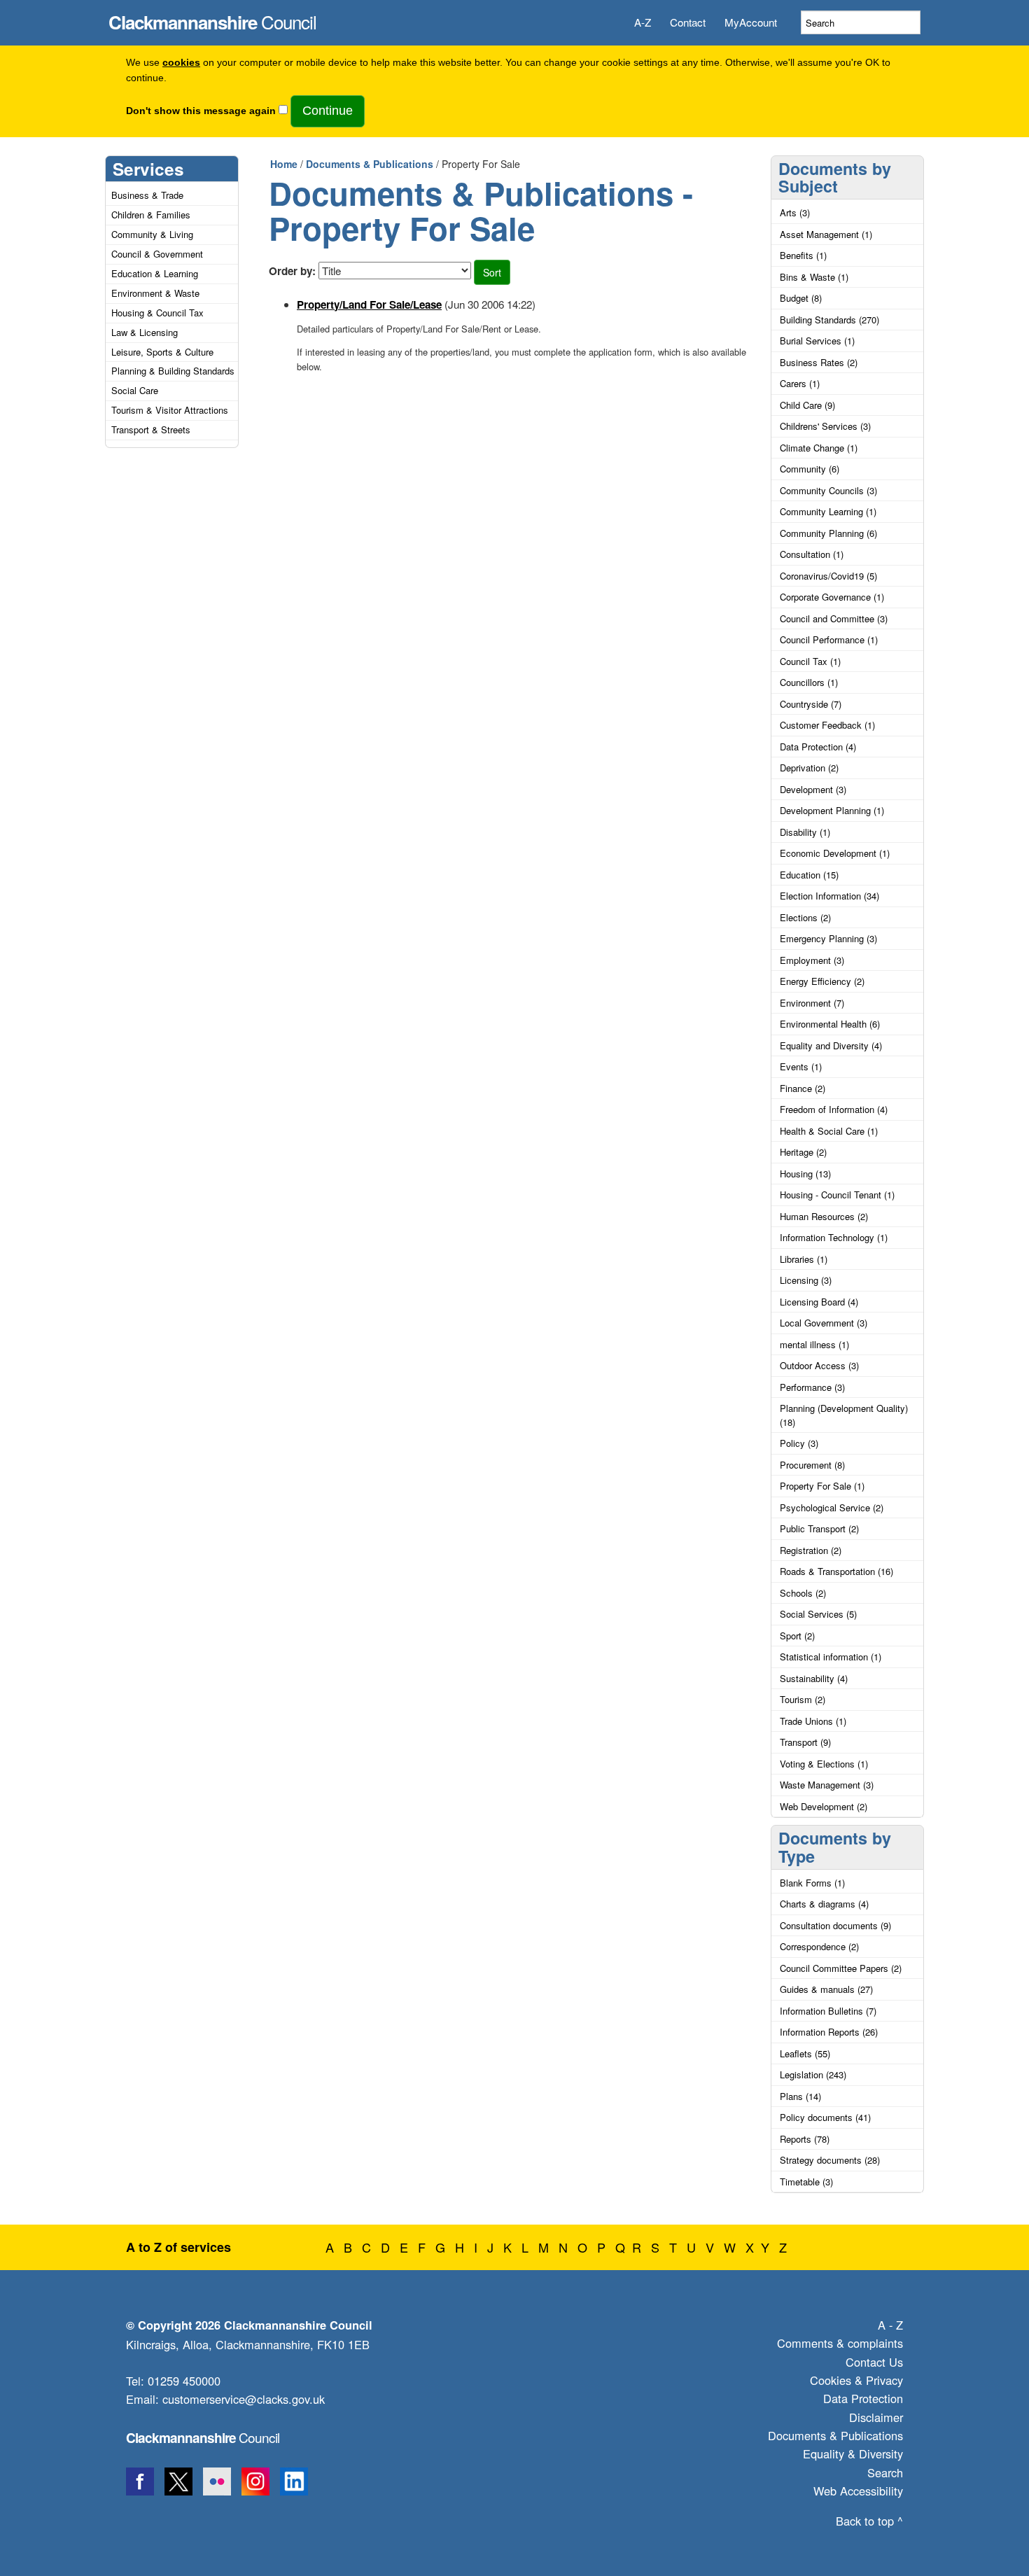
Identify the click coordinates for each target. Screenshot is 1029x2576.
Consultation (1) (812, 554)
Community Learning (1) (828, 511)
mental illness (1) (814, 1344)
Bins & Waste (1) (814, 277)
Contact (688, 22)
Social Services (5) (818, 1614)
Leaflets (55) (805, 2053)
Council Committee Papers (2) (841, 1968)
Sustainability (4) (814, 1678)
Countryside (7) (811, 704)
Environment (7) (812, 1003)
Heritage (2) (803, 1152)
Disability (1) (805, 832)
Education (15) (809, 875)
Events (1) (801, 1066)
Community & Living (152, 234)
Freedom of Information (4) (834, 1109)
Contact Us (874, 2362)
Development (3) (813, 789)
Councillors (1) (809, 682)
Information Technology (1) (834, 1237)
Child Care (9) (807, 405)
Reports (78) (805, 2139)
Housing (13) (805, 1174)
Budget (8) (801, 298)
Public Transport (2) (819, 1528)
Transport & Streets (151, 429)
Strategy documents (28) (830, 2160)
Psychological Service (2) (832, 1507)
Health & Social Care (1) (829, 1131)
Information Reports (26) (829, 2032)
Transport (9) (805, 1742)
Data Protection (863, 2398)
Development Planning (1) (832, 810)
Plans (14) (800, 2096)
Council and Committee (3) (834, 618)
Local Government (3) (824, 1323)
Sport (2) (797, 1636)
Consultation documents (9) (835, 1925)
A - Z (890, 2325)
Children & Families (151, 215)
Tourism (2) (803, 1699)
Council (212, 18)
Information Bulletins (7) (828, 2011)
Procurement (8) (812, 1465)
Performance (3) (812, 1387)
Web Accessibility (858, 2491)
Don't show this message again (201, 111)
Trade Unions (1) (813, 1721)
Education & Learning (155, 273)
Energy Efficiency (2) (822, 981)
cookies (181, 63)
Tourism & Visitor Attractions (170, 410)
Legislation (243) (813, 2074)
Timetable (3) (806, 2182)
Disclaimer (876, 2417)
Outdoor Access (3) (819, 1365)
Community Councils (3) (828, 490)
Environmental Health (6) (830, 1024)
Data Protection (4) (818, 747)
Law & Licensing (145, 332)
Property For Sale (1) (822, 1486)
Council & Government (157, 254)
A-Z (643, 22)
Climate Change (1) (819, 448)
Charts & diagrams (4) (824, 1904)
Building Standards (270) (829, 320)
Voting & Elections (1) (824, 1764)
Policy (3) (799, 1443)
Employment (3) (812, 960)
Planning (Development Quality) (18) (844, 1415)
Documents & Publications (370, 164)
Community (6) (810, 469)
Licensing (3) (806, 1280)
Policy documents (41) (825, 2117)
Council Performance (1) (829, 639)
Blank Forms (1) (812, 1883)
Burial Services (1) (817, 341)
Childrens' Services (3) (825, 426)
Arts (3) (795, 212)
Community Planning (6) (828, 533)
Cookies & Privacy (856, 2380)
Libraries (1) (804, 1259)
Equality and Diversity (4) (831, 1045)
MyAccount (751, 22)
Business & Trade (147, 195)
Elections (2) (805, 917)
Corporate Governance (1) (832, 597)
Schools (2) (803, 1593)
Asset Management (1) (826, 234)
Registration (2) (811, 1550)
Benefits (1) (803, 255)
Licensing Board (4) (819, 1302)
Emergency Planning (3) (828, 938)
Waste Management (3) (827, 1785)
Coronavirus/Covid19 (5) (828, 576)
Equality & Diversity (853, 2453)
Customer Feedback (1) (827, 725)
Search (885, 2472)
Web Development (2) (824, 1806)
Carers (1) (800, 383)
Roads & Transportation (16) (836, 1571)
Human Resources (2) (824, 1216)
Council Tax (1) (810, 661)
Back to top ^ (869, 2521)
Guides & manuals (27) (826, 1989)
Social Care (135, 390)
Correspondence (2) (819, 1946)
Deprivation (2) (809, 768)
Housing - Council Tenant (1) (837, 1195)
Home (284, 164)
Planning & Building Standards (173, 371)
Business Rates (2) (819, 362)
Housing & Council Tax (157, 313)
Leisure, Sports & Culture (162, 352)
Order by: (292, 271)
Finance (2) (803, 1088)
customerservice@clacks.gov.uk (244, 2399)
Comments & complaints (840, 2343)
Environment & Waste (155, 293)
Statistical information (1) (831, 1657)
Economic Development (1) (835, 853)
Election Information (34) (829, 896)
